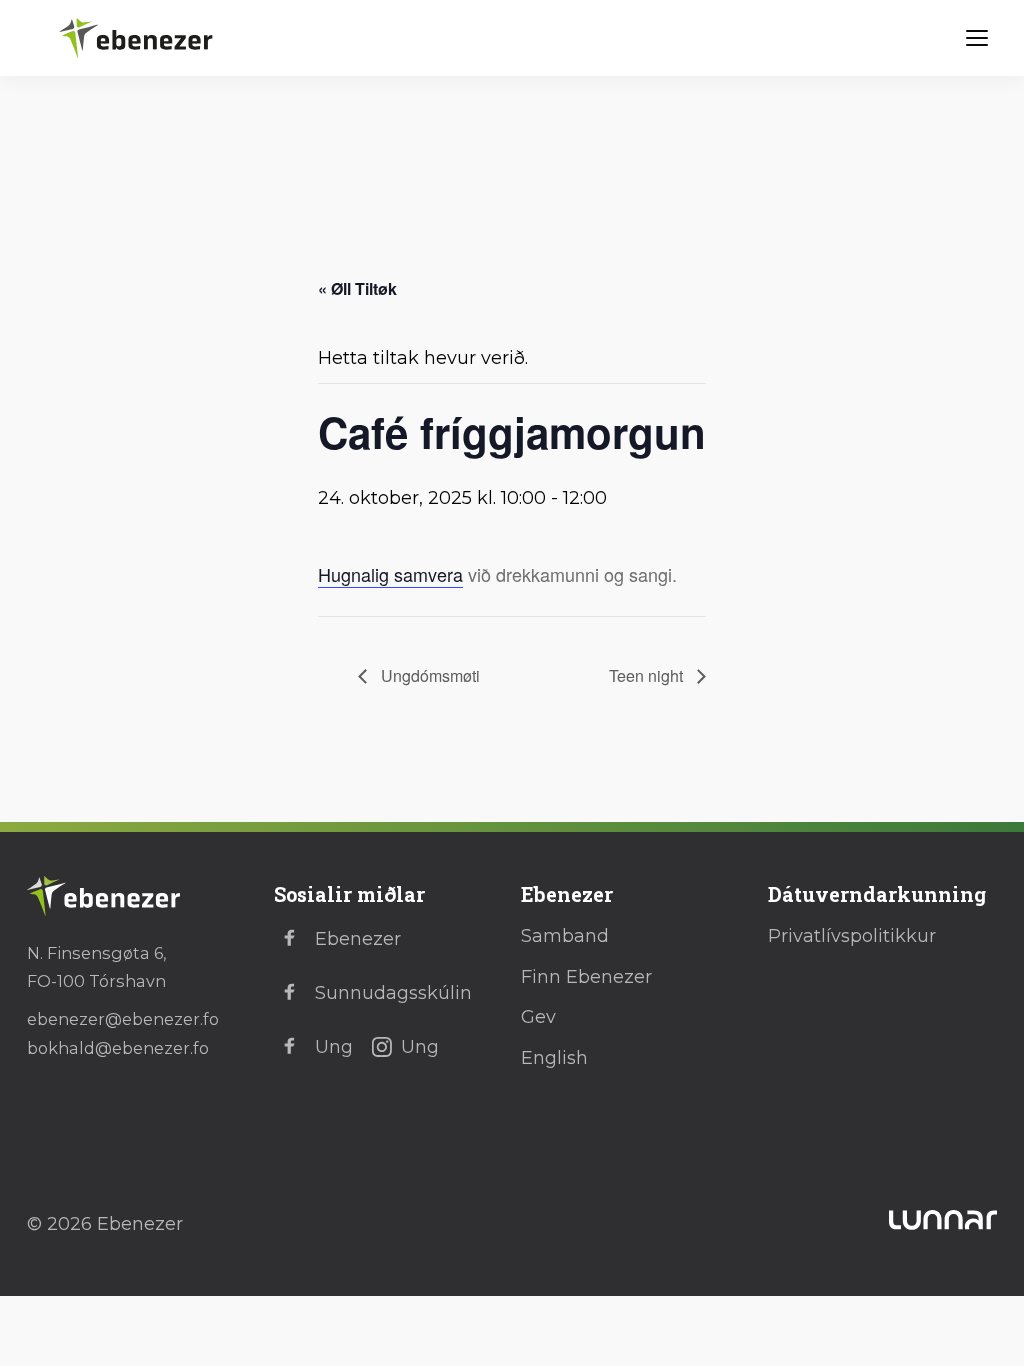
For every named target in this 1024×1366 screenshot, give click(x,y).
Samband (565, 936)
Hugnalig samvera (390, 574)
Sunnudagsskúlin (393, 993)
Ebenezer (358, 939)
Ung (334, 1047)
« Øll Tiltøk (357, 288)
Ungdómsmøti (428, 675)
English (554, 1058)
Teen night (648, 675)
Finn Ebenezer (586, 977)
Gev (538, 1017)
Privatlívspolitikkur (852, 936)
